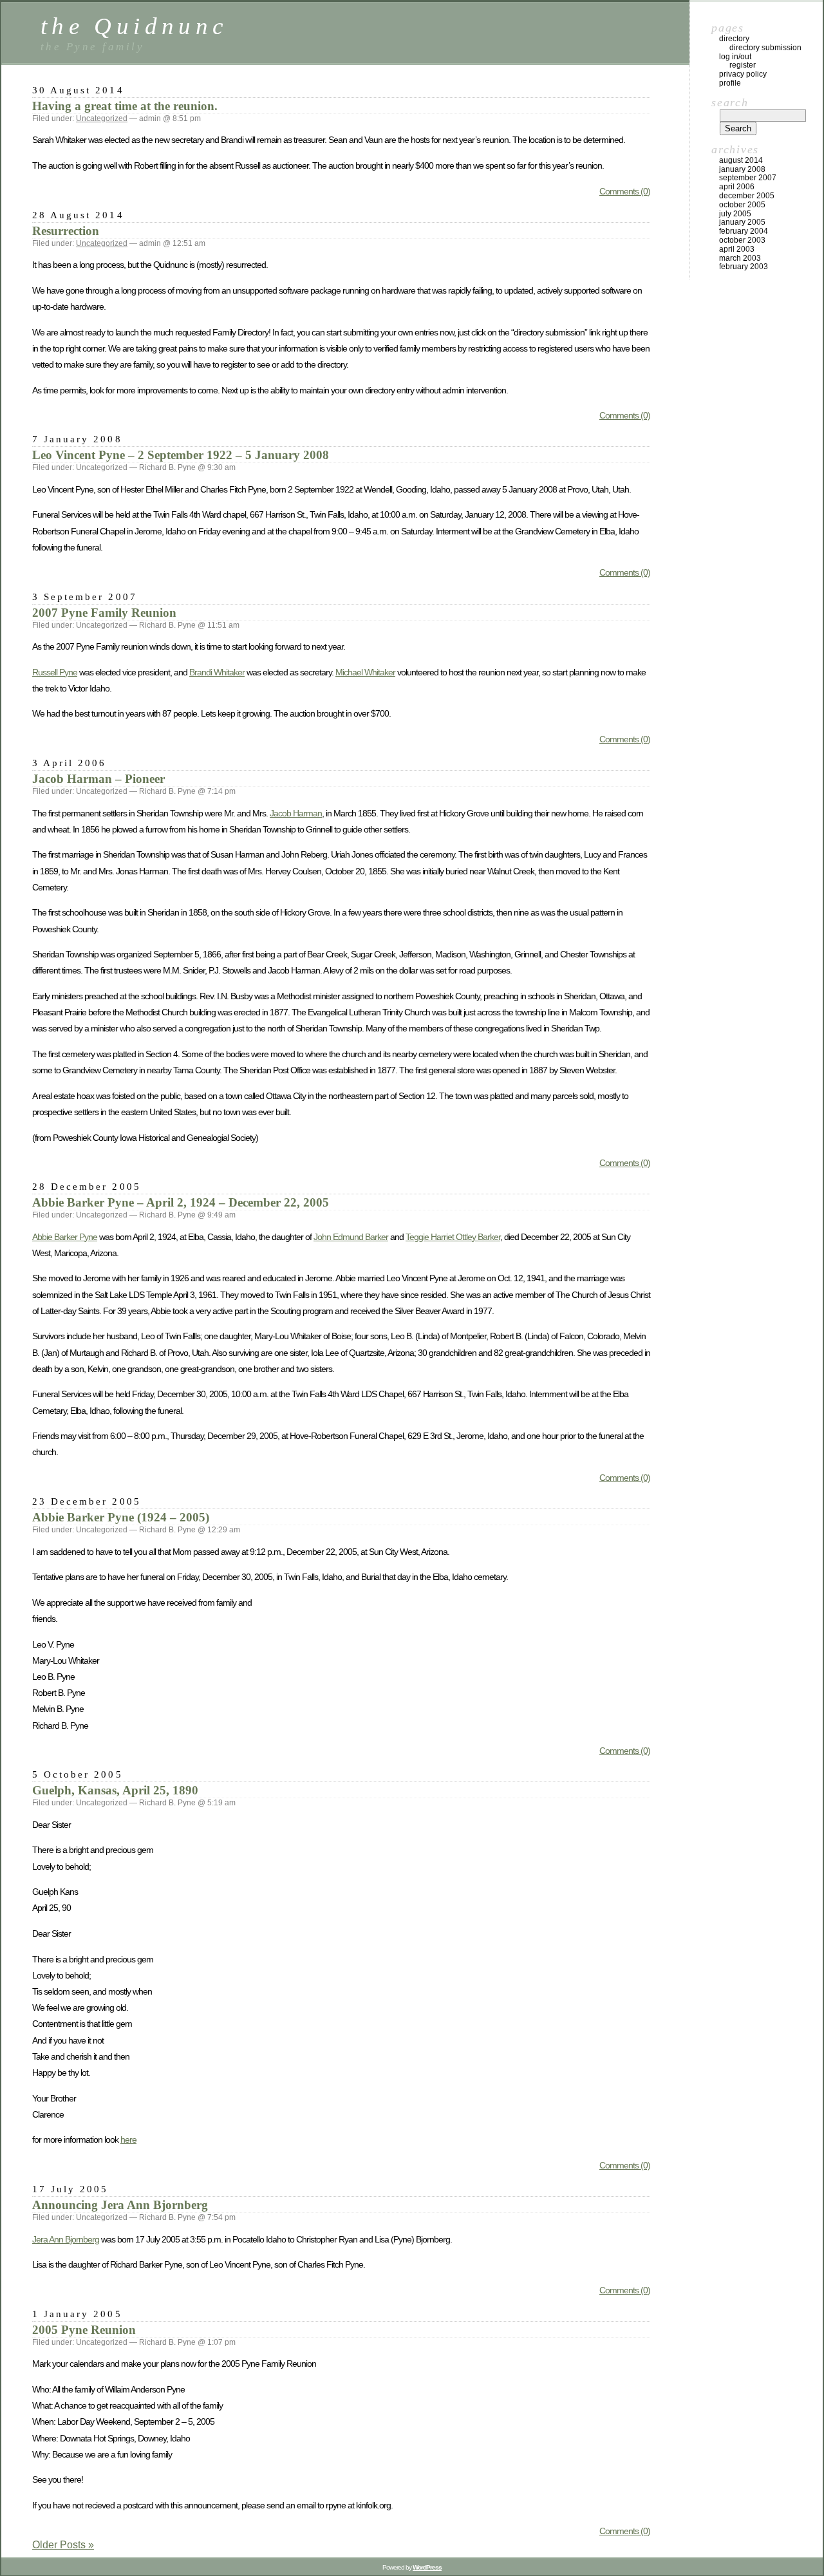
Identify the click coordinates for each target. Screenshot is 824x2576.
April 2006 (737, 187)
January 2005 (742, 222)
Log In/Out (735, 57)
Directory (734, 39)
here (128, 2139)
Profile (730, 83)
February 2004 (744, 231)
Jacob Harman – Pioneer (98, 779)
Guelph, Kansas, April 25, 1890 (115, 1790)
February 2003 (744, 267)
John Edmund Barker (351, 1237)
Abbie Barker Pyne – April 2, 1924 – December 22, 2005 (181, 1202)
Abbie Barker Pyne (65, 1237)
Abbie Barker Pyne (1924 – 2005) (121, 1517)
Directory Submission (765, 48)
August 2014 (741, 160)
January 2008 (742, 169)
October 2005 (742, 205)
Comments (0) (625, 191)
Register (743, 65)
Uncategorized (102, 118)
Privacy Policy (743, 74)
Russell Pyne (55, 672)
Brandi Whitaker (217, 672)
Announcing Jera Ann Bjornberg (120, 2205)
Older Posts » (63, 2545)
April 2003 (737, 249)
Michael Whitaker (365, 672)
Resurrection (66, 231)
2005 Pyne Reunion (84, 2330)
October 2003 (742, 240)
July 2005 (735, 214)
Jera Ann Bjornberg (66, 2239)
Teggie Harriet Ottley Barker (453, 1237)
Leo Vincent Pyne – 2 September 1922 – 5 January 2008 (181, 455)
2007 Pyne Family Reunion (104, 613)
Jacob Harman (296, 813)
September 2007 (748, 178)
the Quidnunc (134, 26)
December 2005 (747, 196)
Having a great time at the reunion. (125, 106)
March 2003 (740, 258)
